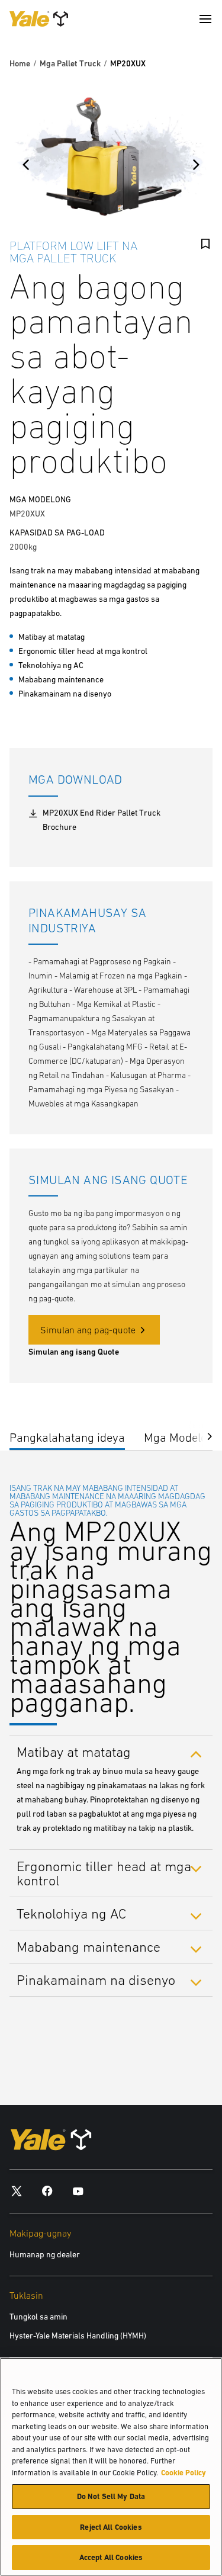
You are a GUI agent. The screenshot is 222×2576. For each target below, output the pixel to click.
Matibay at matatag (74, 1751)
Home (20, 63)
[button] (201, 1435)
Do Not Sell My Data (111, 2496)
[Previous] (26, 165)
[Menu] (205, 19)
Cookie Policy (184, 2473)
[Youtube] (78, 2191)
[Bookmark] (205, 244)
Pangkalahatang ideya (67, 1437)
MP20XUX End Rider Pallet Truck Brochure (102, 820)
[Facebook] (47, 2191)
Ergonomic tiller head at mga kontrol (104, 1873)
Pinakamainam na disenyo (96, 1980)
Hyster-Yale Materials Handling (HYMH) (78, 2336)
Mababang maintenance (89, 1947)
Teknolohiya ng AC (71, 1913)
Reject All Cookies (111, 2527)
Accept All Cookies (111, 2557)
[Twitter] (17, 2191)
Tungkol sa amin (38, 2317)
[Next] (196, 165)
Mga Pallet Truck (70, 63)
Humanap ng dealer (45, 2254)
